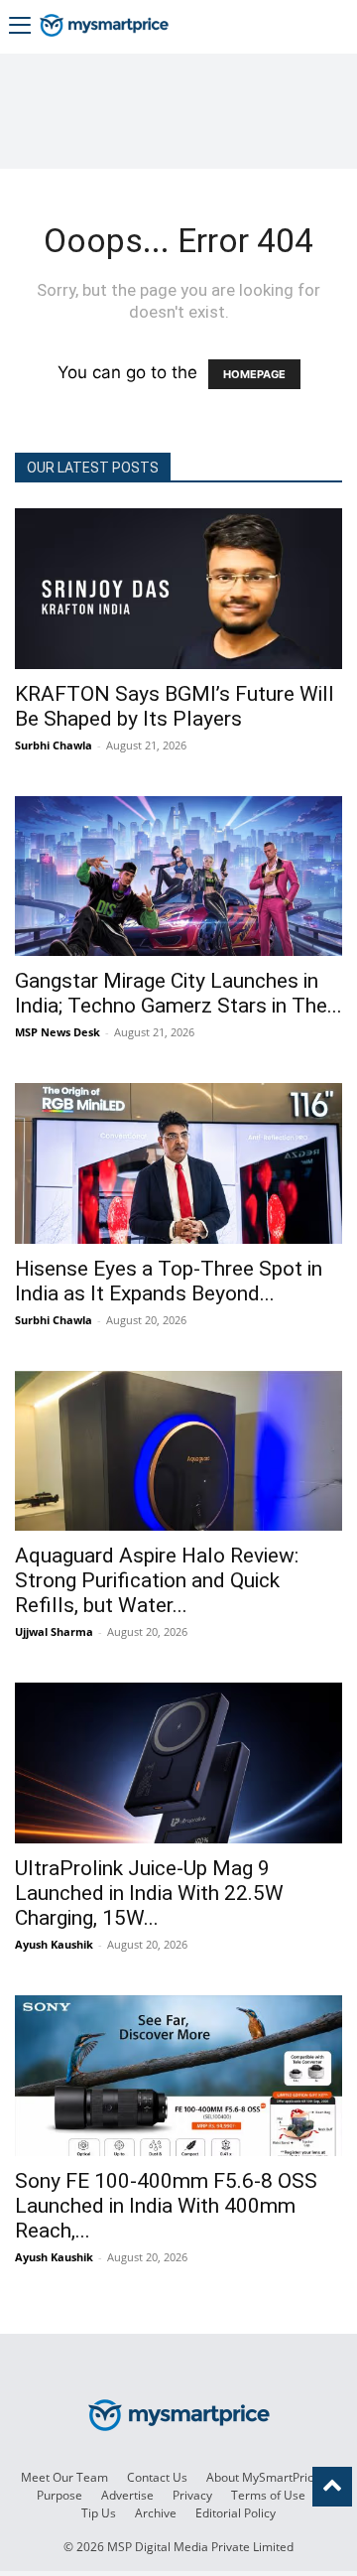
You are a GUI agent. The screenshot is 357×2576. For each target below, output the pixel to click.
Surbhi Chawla (54, 745)
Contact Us (157, 2477)
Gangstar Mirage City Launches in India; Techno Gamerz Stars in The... (178, 993)
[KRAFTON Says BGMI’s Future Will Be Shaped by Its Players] (178, 589)
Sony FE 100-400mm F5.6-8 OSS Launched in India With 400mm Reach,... (166, 2206)
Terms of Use (268, 2495)
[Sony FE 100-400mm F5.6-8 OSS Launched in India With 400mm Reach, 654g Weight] (178, 2076)
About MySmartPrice (263, 2477)
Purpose (59, 2495)
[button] (20, 27)
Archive (156, 2513)
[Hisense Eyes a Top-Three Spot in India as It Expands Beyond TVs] (178, 1163)
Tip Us (99, 2513)
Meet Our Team (64, 2477)
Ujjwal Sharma (54, 1631)
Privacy (192, 2495)
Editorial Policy (236, 2513)
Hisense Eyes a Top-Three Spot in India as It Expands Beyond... (169, 1281)
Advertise (127, 2495)
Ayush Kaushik (54, 1944)
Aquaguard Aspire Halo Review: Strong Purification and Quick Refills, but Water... (157, 1580)
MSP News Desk (58, 1032)
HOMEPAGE (254, 374)
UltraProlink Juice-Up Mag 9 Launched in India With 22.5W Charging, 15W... (149, 1893)
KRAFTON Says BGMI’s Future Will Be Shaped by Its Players (175, 706)
